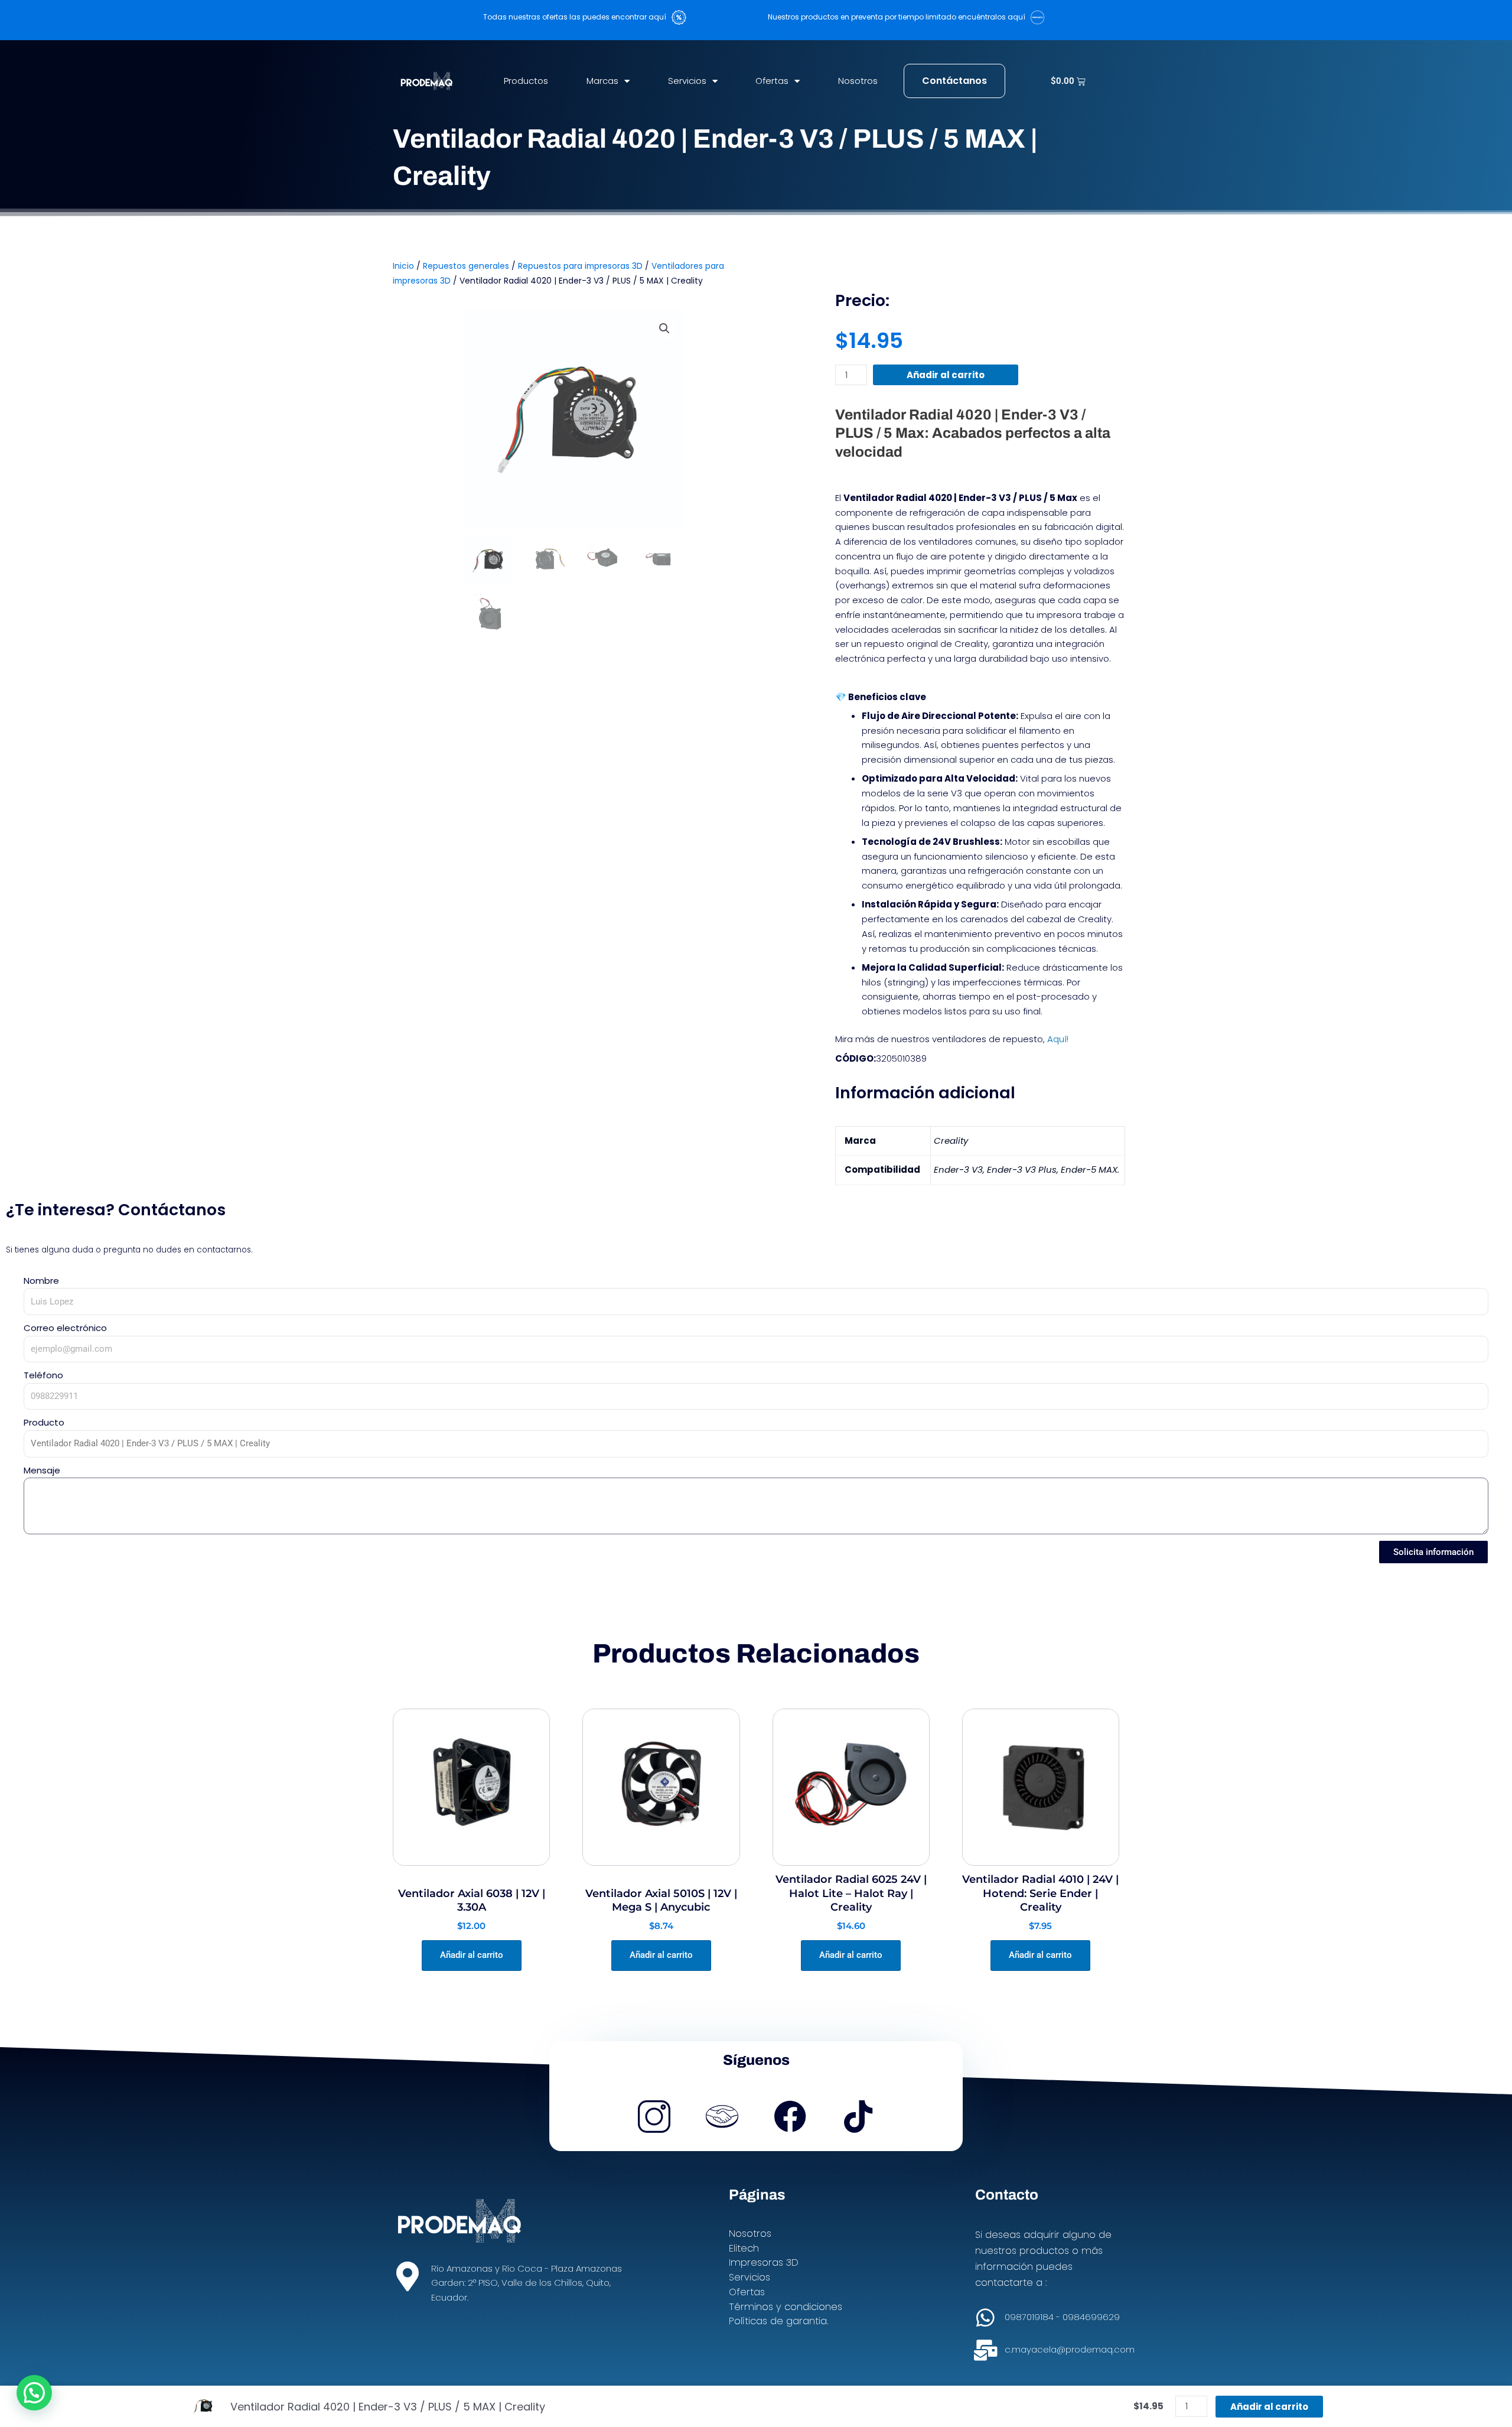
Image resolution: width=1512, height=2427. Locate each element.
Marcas (602, 81)
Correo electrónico (65, 1328)
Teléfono (43, 1375)
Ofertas (772, 81)
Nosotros (858, 81)
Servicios (687, 81)
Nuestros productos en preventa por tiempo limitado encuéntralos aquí (899, 17)
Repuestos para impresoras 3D (580, 266)
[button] (664, 328)
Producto (44, 1422)
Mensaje (42, 1470)
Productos (526, 81)
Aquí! (1058, 1039)
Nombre (41, 1281)
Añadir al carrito (946, 375)
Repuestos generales (466, 266)
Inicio (403, 266)
